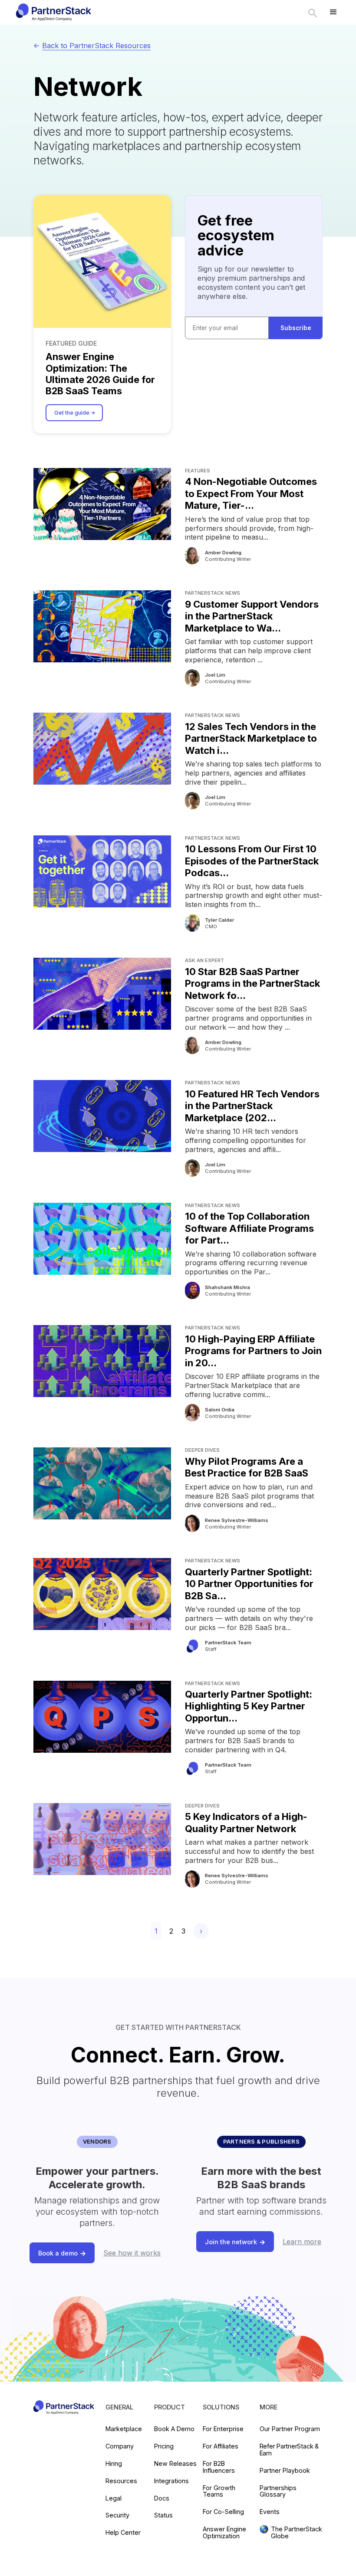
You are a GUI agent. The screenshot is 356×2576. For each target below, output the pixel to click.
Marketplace (124, 2429)
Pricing (164, 2446)
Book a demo (174, 2429)
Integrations (171, 2481)
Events (270, 2512)
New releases (175, 2464)
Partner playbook (285, 2471)
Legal (114, 2498)
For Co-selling (223, 2512)
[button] (333, 12)
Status (163, 2515)
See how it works (132, 2253)
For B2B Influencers (219, 2467)
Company (120, 2446)
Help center (123, 2533)
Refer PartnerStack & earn (289, 2450)
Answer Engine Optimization (224, 2533)
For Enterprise (223, 2429)
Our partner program (290, 2429)
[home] (54, 12)
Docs (162, 2498)
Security (117, 2515)
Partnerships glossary (278, 2491)
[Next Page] (201, 1931)
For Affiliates (221, 2446)
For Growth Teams (219, 2491)
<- (92, 46)
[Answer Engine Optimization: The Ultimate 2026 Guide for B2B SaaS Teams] (102, 262)
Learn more (302, 2242)
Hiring (114, 2464)
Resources (121, 2481)
